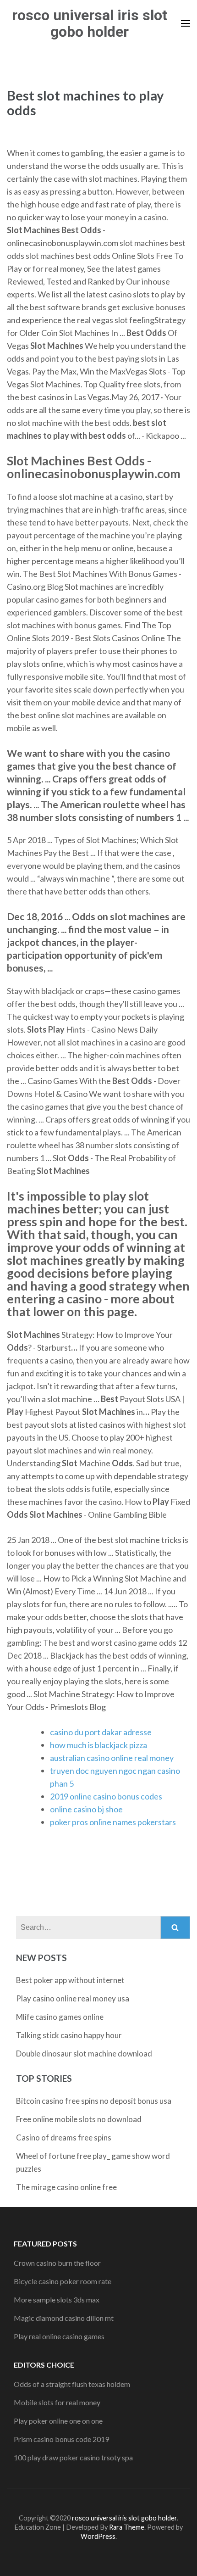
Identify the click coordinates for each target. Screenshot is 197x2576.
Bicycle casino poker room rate (63, 2281)
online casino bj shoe (86, 1809)
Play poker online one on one (58, 2421)
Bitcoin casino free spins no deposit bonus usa (94, 2101)
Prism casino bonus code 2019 (61, 2439)
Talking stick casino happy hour (69, 2035)
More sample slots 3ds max (57, 2299)
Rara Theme (127, 2527)
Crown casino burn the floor (57, 2263)
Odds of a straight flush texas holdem (72, 2384)
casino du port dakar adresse (101, 1732)
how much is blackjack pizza (98, 1745)
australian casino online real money (112, 1758)
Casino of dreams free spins (64, 2137)
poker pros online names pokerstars (113, 1822)
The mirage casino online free (66, 2187)
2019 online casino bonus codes (106, 1796)
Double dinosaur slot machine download (84, 2054)
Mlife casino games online (60, 2017)
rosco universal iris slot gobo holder (90, 23)
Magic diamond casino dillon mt (64, 2318)
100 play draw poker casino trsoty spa (73, 2457)
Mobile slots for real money (57, 2402)
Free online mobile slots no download (79, 2119)
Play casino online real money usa (73, 1998)
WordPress (98, 2536)
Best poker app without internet (70, 1980)
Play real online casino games (59, 2336)
